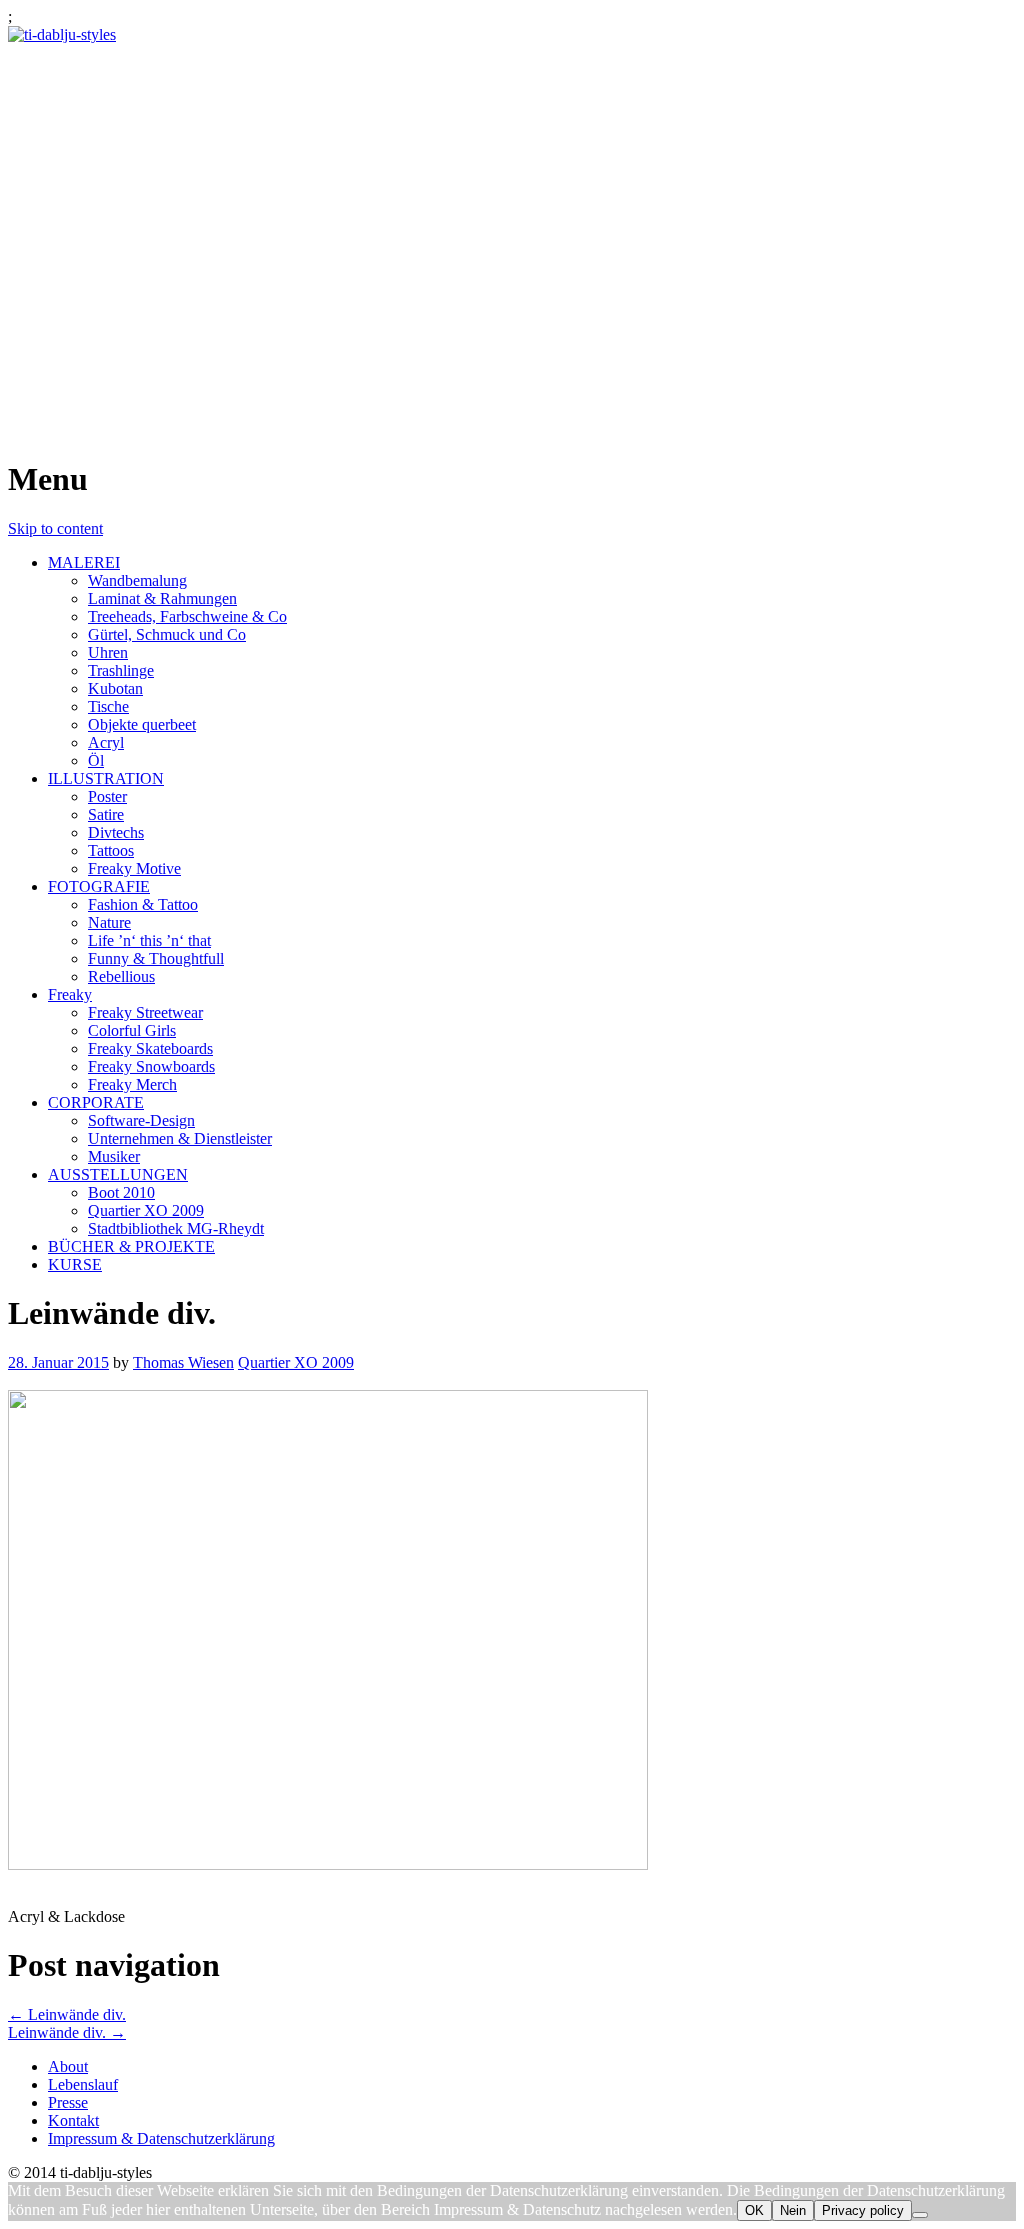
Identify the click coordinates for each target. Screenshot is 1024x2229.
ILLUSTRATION (106, 778)
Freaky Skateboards (150, 1048)
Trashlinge (121, 670)
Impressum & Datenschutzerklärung (161, 2138)
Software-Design (141, 1120)
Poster (107, 796)
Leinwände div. (67, 2014)
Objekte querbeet (142, 724)
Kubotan (115, 688)
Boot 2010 (121, 1192)
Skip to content (55, 528)
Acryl (106, 742)
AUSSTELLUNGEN (118, 1174)
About (68, 2066)
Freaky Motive (134, 868)
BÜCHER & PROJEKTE (131, 1246)
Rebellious (121, 976)
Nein (793, 2210)
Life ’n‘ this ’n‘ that (149, 940)
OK (754, 2210)
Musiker (114, 1156)
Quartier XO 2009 (146, 1210)
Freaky (70, 994)
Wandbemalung (137, 580)
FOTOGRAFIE (99, 886)
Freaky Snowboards (151, 1066)
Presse (68, 2102)
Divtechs (116, 832)
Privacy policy (863, 2210)
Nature (109, 922)
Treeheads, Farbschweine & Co (187, 616)
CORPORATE (96, 1102)
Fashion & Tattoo (143, 904)
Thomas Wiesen (183, 1362)
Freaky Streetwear (145, 1012)
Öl (96, 760)
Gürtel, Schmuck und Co (167, 634)
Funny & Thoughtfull (156, 958)
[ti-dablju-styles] (62, 34)
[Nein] (920, 2215)
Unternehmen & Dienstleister (180, 1138)
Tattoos (111, 850)
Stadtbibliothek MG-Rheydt (176, 1228)
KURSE (75, 1264)
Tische (108, 706)
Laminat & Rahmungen (162, 598)
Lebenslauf (83, 2084)
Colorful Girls (132, 1030)
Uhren (108, 652)
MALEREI (84, 562)
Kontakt (73, 2120)
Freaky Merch (132, 1084)
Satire (106, 814)
